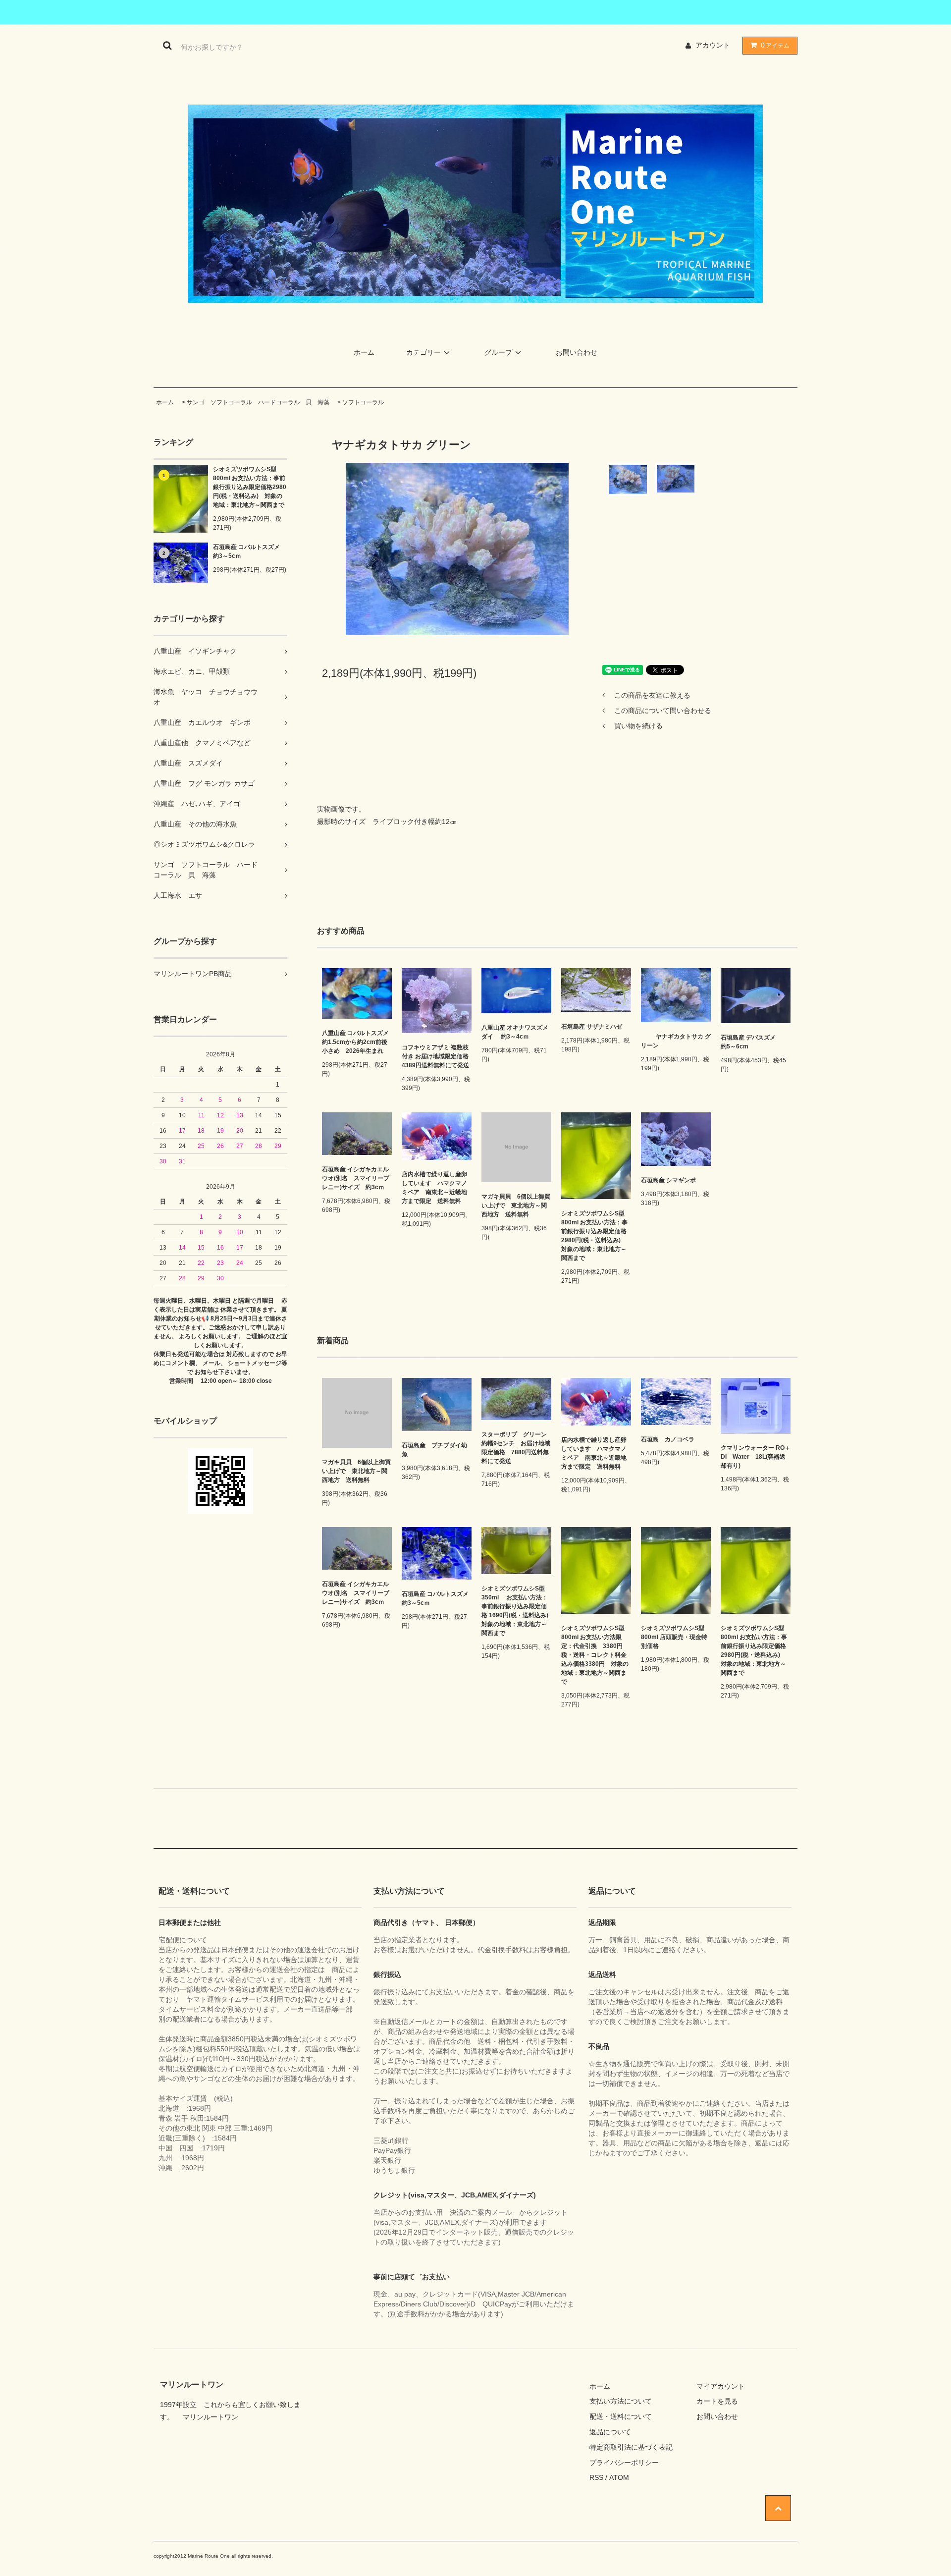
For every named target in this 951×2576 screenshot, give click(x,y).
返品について (610, 2432)
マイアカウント (721, 2386)
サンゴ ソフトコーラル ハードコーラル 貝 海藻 (258, 402)
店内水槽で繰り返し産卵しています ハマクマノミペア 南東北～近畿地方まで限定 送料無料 (434, 1188)
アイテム (775, 45)
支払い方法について (621, 2401)
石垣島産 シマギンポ (671, 1180)
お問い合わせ (577, 352)
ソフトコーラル (363, 402)
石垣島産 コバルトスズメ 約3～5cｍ (250, 551)
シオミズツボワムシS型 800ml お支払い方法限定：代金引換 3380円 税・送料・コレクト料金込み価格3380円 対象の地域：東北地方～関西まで (596, 1655)
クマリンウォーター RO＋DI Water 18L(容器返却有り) (756, 1457)
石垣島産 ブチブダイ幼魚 (434, 1450)
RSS (596, 2477)
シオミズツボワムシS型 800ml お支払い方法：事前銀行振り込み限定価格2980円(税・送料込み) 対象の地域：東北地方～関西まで (250, 487)
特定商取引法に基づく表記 (631, 2447)
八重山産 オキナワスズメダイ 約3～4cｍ (515, 1032)
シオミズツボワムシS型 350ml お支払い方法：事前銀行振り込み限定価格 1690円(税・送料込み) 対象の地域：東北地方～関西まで (516, 1611)
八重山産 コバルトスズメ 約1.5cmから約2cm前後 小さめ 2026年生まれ (357, 1042)
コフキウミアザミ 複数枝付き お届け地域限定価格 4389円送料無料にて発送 (437, 1056)
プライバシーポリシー (624, 2463)
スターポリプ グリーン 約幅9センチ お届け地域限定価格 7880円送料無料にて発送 (516, 1448)
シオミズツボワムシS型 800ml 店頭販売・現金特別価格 (676, 1637)
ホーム (364, 352)
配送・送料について (621, 2416)
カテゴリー (423, 352)
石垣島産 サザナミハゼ (592, 1027)
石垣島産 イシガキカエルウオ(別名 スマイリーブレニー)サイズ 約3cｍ (356, 1178)
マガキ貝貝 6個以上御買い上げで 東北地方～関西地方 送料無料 (516, 1206)
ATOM (619, 2477)
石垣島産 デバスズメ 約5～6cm (754, 1042)
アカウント (713, 45)
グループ (498, 352)
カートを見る (717, 2401)
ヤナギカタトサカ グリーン (676, 1041)
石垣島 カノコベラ (668, 1439)
